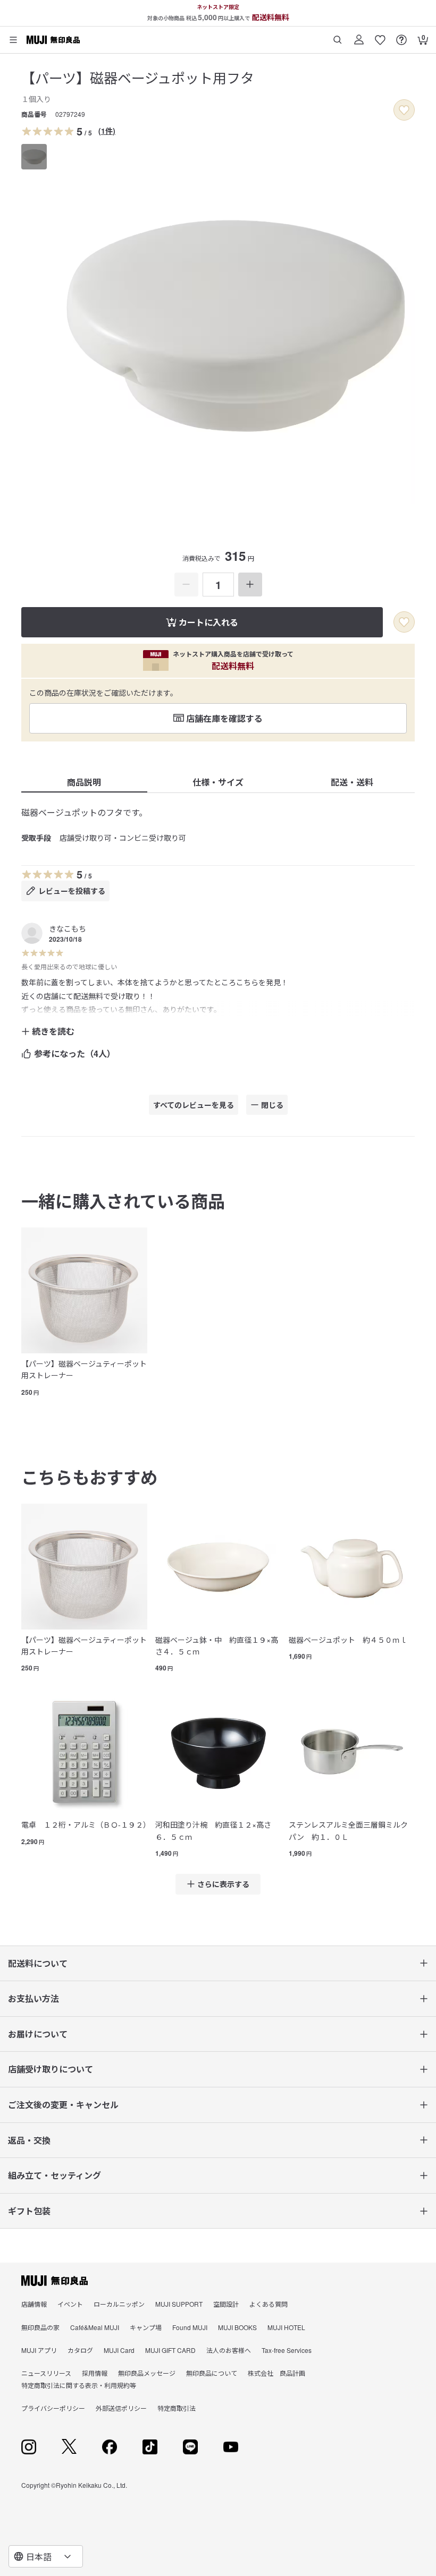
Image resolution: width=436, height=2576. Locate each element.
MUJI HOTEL (286, 2327)
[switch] (404, 110)
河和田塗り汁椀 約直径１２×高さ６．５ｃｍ (213, 1830)
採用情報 (95, 2373)
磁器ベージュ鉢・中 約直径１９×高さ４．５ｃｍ (217, 1645)
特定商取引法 (177, 2408)
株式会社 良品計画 (276, 2373)
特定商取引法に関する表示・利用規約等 (79, 2385)
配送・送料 (352, 782)
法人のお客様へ (229, 2350)
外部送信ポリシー (121, 2408)
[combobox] (46, 2556)
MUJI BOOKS (237, 2327)
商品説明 (84, 782)
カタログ (80, 2350)
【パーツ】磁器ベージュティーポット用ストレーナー (84, 1369)
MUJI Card (119, 2350)
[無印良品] (54, 2281)
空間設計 (226, 2304)
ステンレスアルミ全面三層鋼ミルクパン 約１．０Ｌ (348, 1830)
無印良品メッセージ (147, 2373)
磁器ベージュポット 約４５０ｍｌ (348, 1640)
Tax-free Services (287, 2350)
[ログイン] (359, 36)
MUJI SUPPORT (179, 2304)
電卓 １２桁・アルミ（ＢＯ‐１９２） (84, 1824)
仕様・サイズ (218, 782)
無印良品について (212, 2373)
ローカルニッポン (119, 2304)
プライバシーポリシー (53, 2408)
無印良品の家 (40, 2327)
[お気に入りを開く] (380, 36)
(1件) (107, 131)
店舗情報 (34, 2304)
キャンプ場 (146, 2327)
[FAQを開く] (401, 36)
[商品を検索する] (338, 36)
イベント (70, 2304)
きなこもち (68, 928)
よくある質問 (269, 2304)
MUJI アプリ (39, 2350)
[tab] (34, 157)
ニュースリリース (46, 2373)
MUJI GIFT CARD (170, 2350)
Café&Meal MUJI (95, 2327)
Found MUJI (190, 2327)
